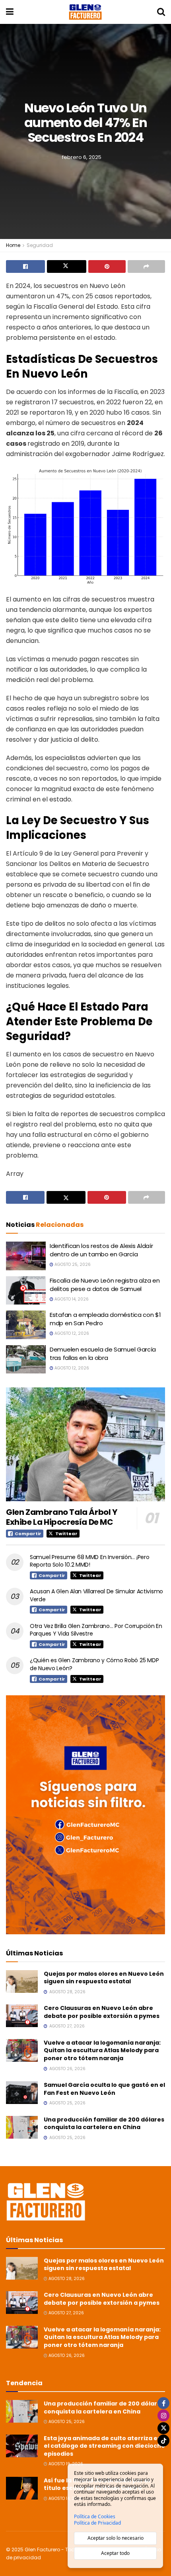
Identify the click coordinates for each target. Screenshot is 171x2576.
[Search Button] (161, 12)
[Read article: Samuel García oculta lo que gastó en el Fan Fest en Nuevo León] (22, 2093)
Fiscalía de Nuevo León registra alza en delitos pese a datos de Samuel (105, 1285)
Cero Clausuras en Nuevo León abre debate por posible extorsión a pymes (102, 2012)
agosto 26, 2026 (66, 2356)
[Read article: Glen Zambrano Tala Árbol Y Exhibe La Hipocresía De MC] (85, 1444)
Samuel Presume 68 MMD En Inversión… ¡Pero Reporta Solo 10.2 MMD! (90, 1561)
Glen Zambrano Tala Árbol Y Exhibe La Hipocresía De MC (62, 1517)
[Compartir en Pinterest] (107, 266)
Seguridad (40, 245)
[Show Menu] (10, 12)
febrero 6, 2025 (82, 157)
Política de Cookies (95, 2517)
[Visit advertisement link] (85, 1815)
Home (13, 245)
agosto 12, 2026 (71, 1333)
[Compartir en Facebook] (25, 266)
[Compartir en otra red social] (146, 266)
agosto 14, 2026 (71, 1299)
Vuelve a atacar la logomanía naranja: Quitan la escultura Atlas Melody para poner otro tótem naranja (102, 2050)
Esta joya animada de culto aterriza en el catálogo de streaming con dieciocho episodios (104, 2446)
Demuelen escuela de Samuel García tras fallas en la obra (103, 1354)
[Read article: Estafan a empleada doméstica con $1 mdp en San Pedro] (26, 1325)
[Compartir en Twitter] (66, 266)
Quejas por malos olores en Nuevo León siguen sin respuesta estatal (104, 1978)
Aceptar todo (115, 2553)
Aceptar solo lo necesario (116, 2538)
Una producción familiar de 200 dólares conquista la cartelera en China (104, 2123)
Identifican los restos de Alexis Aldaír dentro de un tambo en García (101, 1250)
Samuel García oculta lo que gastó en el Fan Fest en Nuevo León (104, 2089)
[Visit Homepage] (85, 12)
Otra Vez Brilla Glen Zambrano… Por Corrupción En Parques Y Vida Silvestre (96, 1630)
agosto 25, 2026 (72, 1264)
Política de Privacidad (97, 2523)
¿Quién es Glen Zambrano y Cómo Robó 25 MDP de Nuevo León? (94, 1664)
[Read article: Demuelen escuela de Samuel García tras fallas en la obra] (26, 1360)
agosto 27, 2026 (66, 2313)
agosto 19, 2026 (65, 2464)
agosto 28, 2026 (66, 2279)
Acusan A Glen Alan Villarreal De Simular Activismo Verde (96, 1595)
